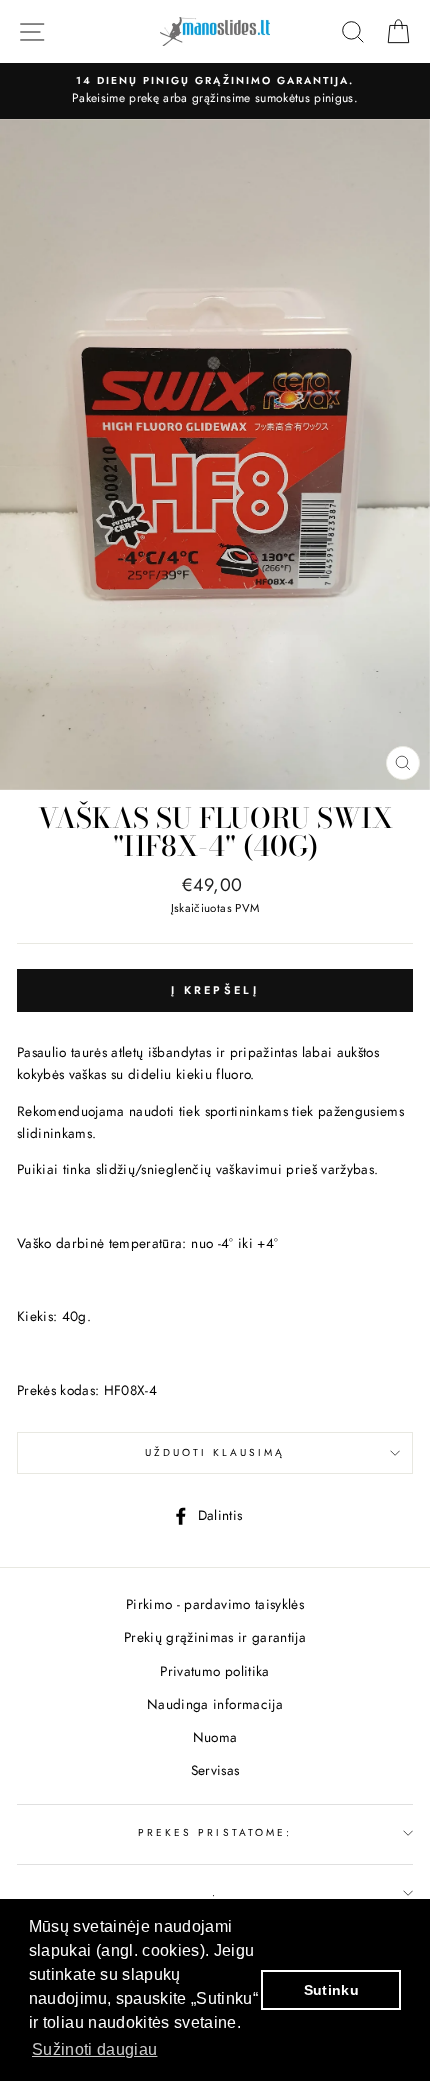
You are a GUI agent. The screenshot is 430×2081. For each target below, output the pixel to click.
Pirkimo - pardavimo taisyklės (215, 1604)
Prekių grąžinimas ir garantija (215, 1637)
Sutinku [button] (331, 1990)
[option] (215, 91)
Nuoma (215, 1737)
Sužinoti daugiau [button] (94, 2049)
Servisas (215, 1770)
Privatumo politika (214, 1671)
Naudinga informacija (215, 1704)
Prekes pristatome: (215, 1832)
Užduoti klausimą (215, 1452)
